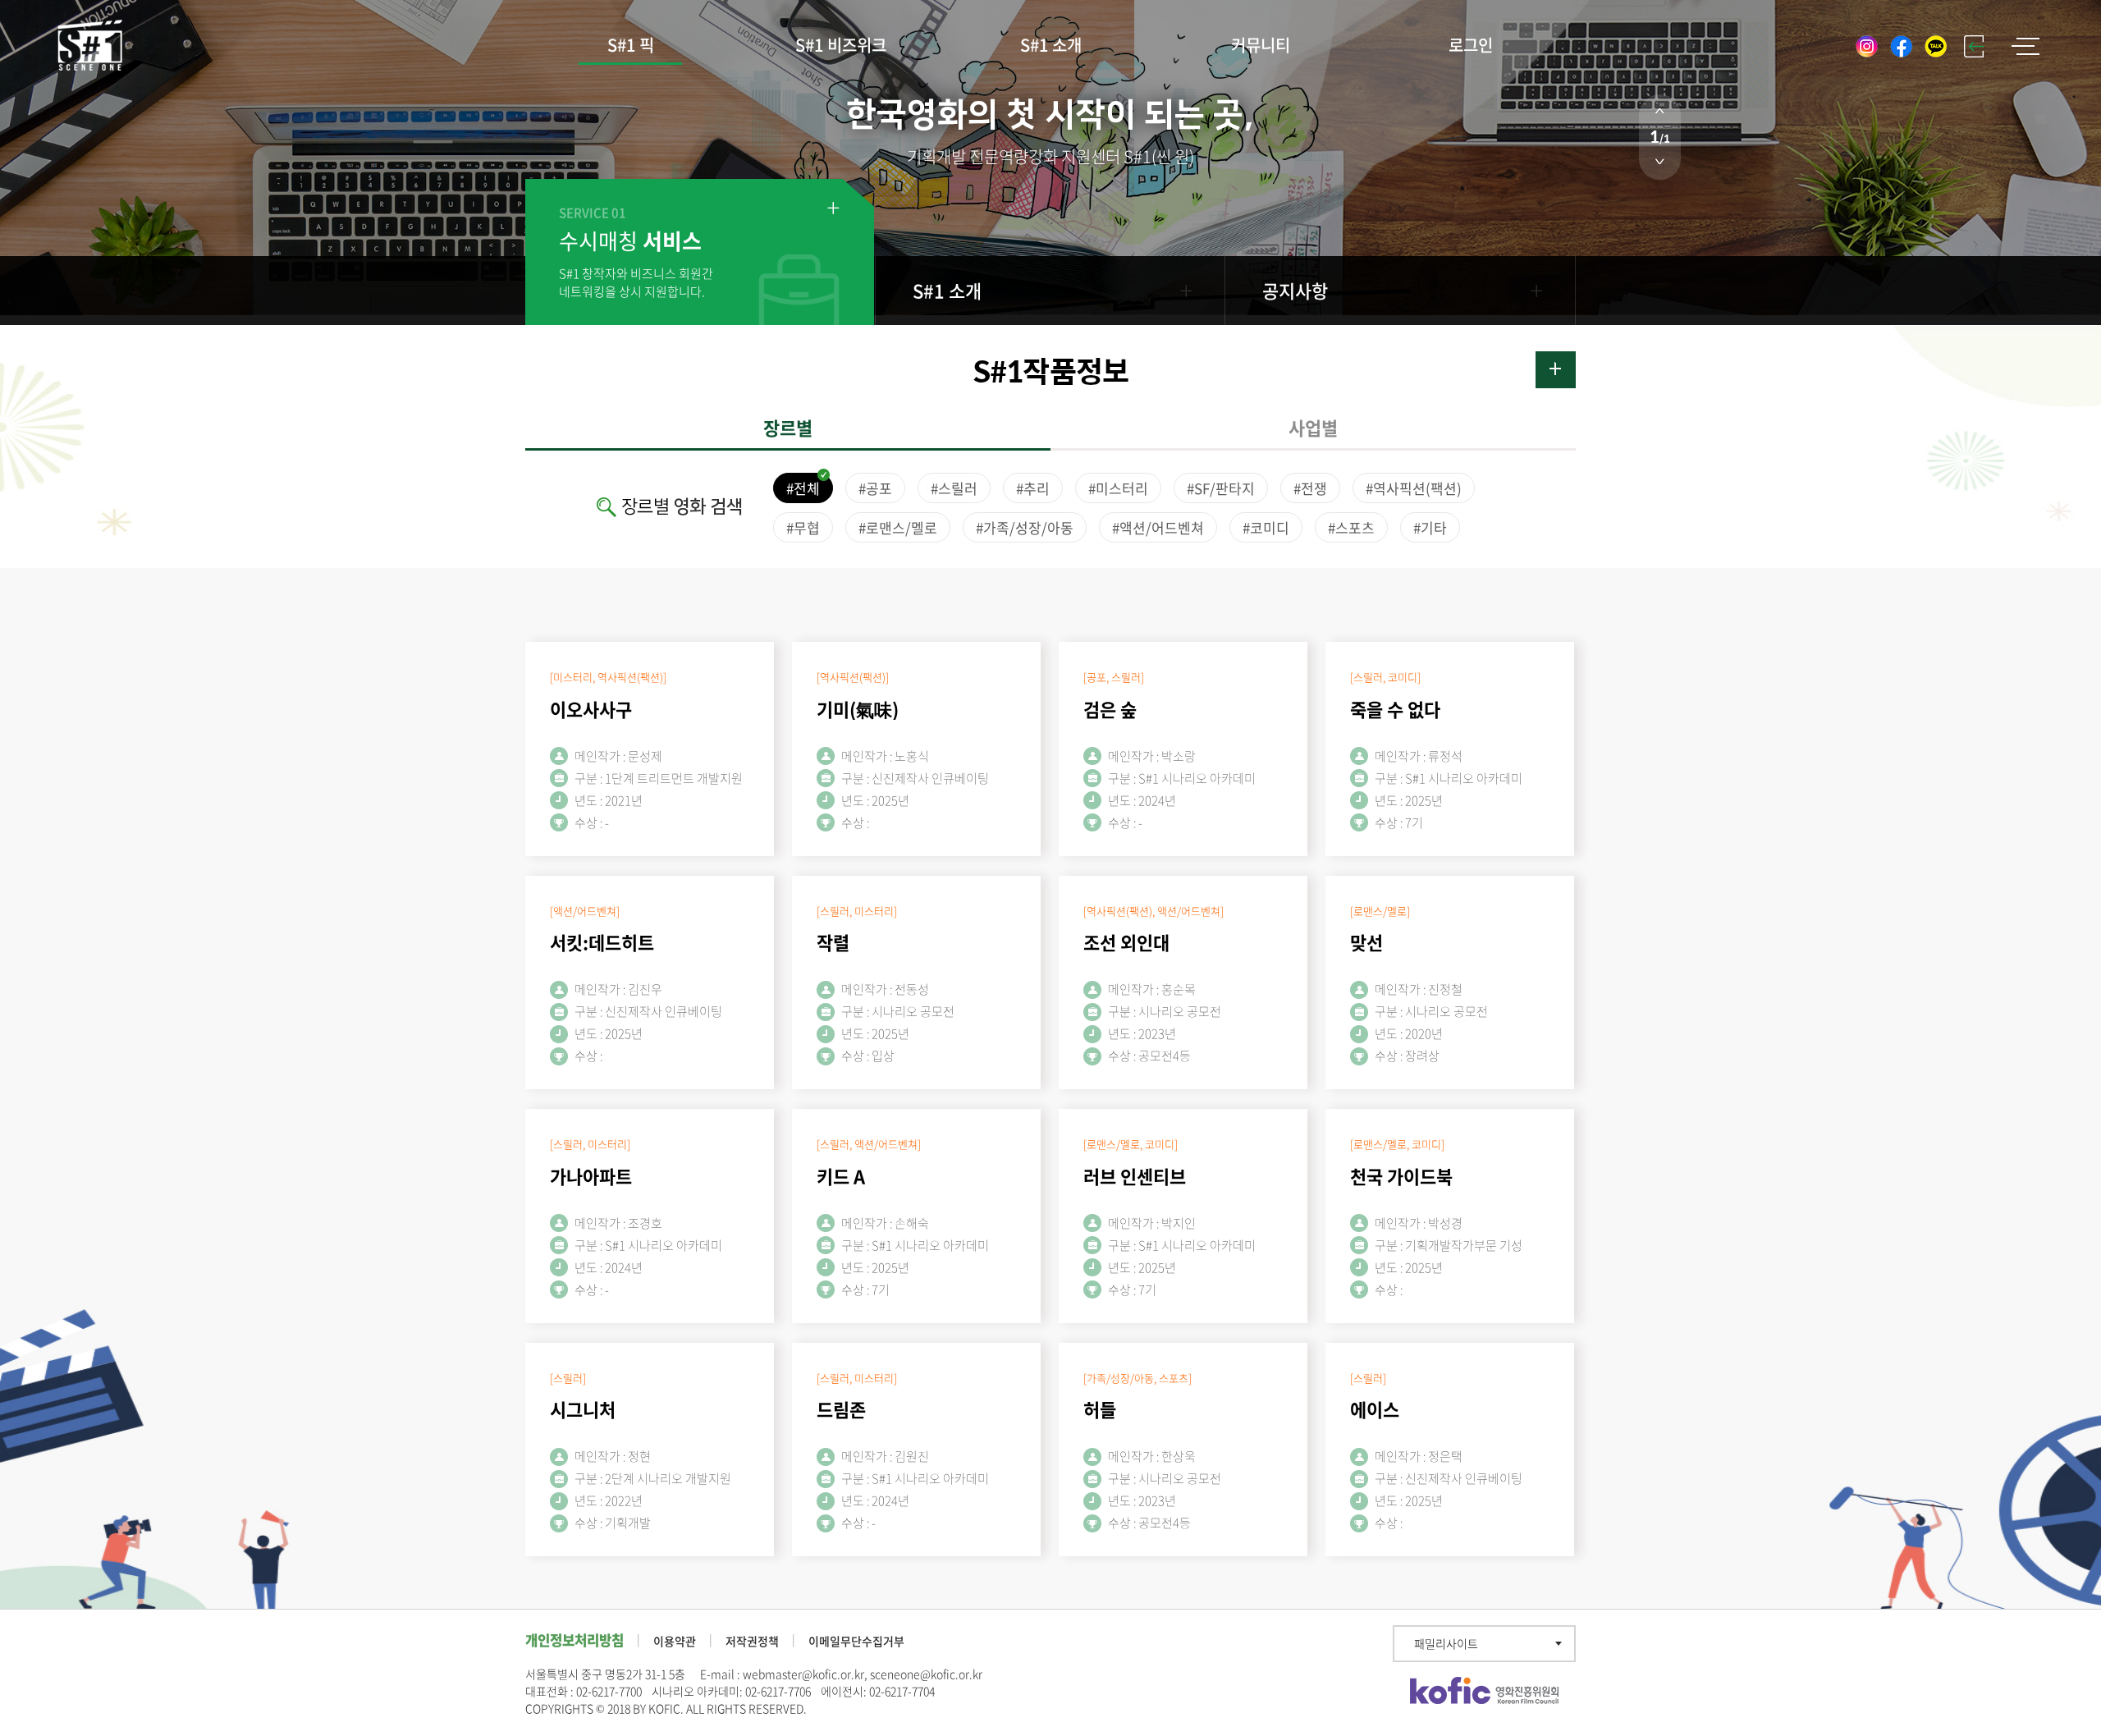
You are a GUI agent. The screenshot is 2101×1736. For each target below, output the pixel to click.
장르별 (788, 427)
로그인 (1471, 45)
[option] (1050, 163)
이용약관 (675, 1641)
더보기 (1556, 370)
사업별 (1313, 427)
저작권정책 (752, 1641)
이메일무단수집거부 (856, 1641)
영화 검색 (708, 507)
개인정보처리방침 (574, 1640)
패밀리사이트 (1446, 1643)
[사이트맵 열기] (2025, 46)
